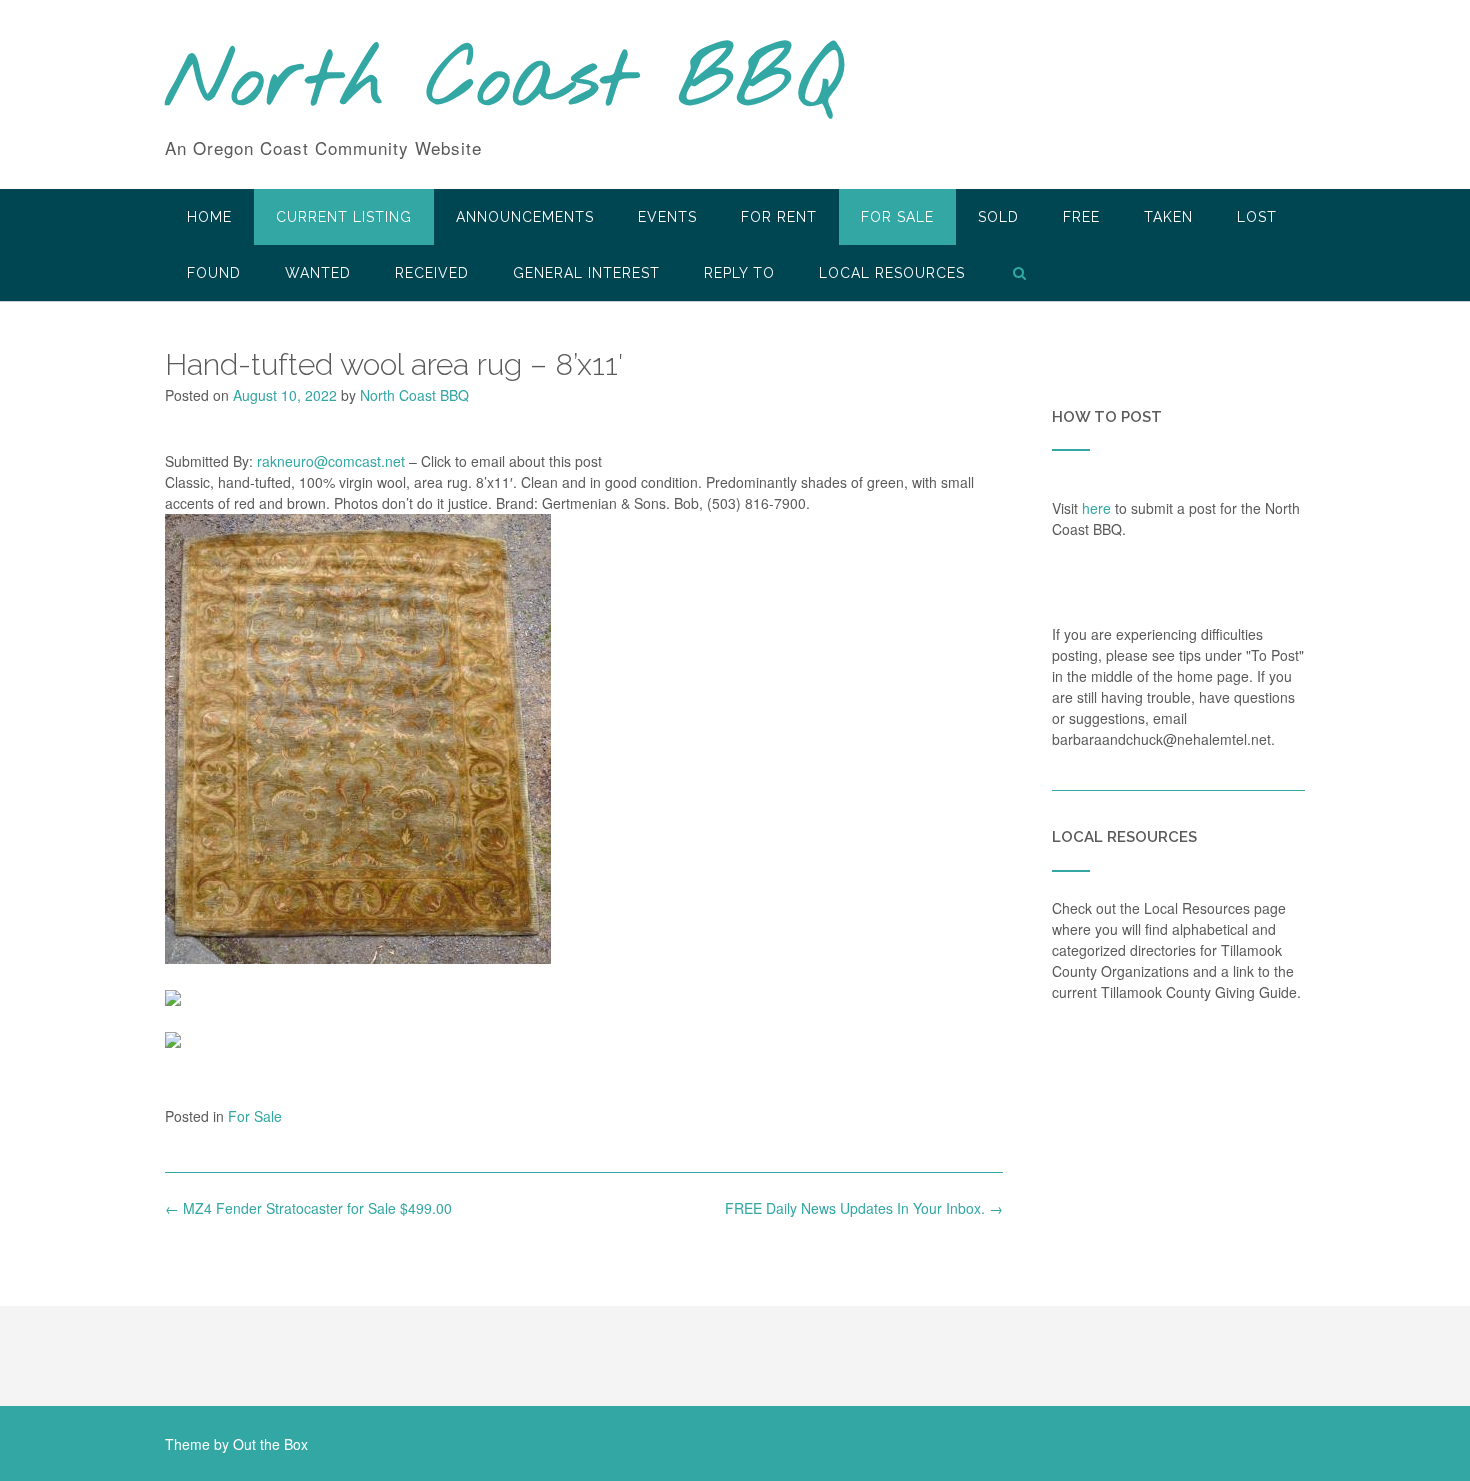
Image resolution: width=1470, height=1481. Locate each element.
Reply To (739, 273)
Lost (1257, 217)
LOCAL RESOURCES (892, 273)
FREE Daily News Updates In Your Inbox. (864, 1208)
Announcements (525, 217)
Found (214, 273)
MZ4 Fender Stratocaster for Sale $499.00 (308, 1208)
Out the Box (270, 1444)
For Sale (897, 217)
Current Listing (344, 217)
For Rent (779, 217)
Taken (1168, 217)
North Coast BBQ (503, 83)
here (1096, 508)
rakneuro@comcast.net (331, 461)
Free (1081, 217)
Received (432, 273)
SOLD (998, 217)
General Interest (586, 273)
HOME (209, 217)
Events (667, 217)
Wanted (318, 273)
